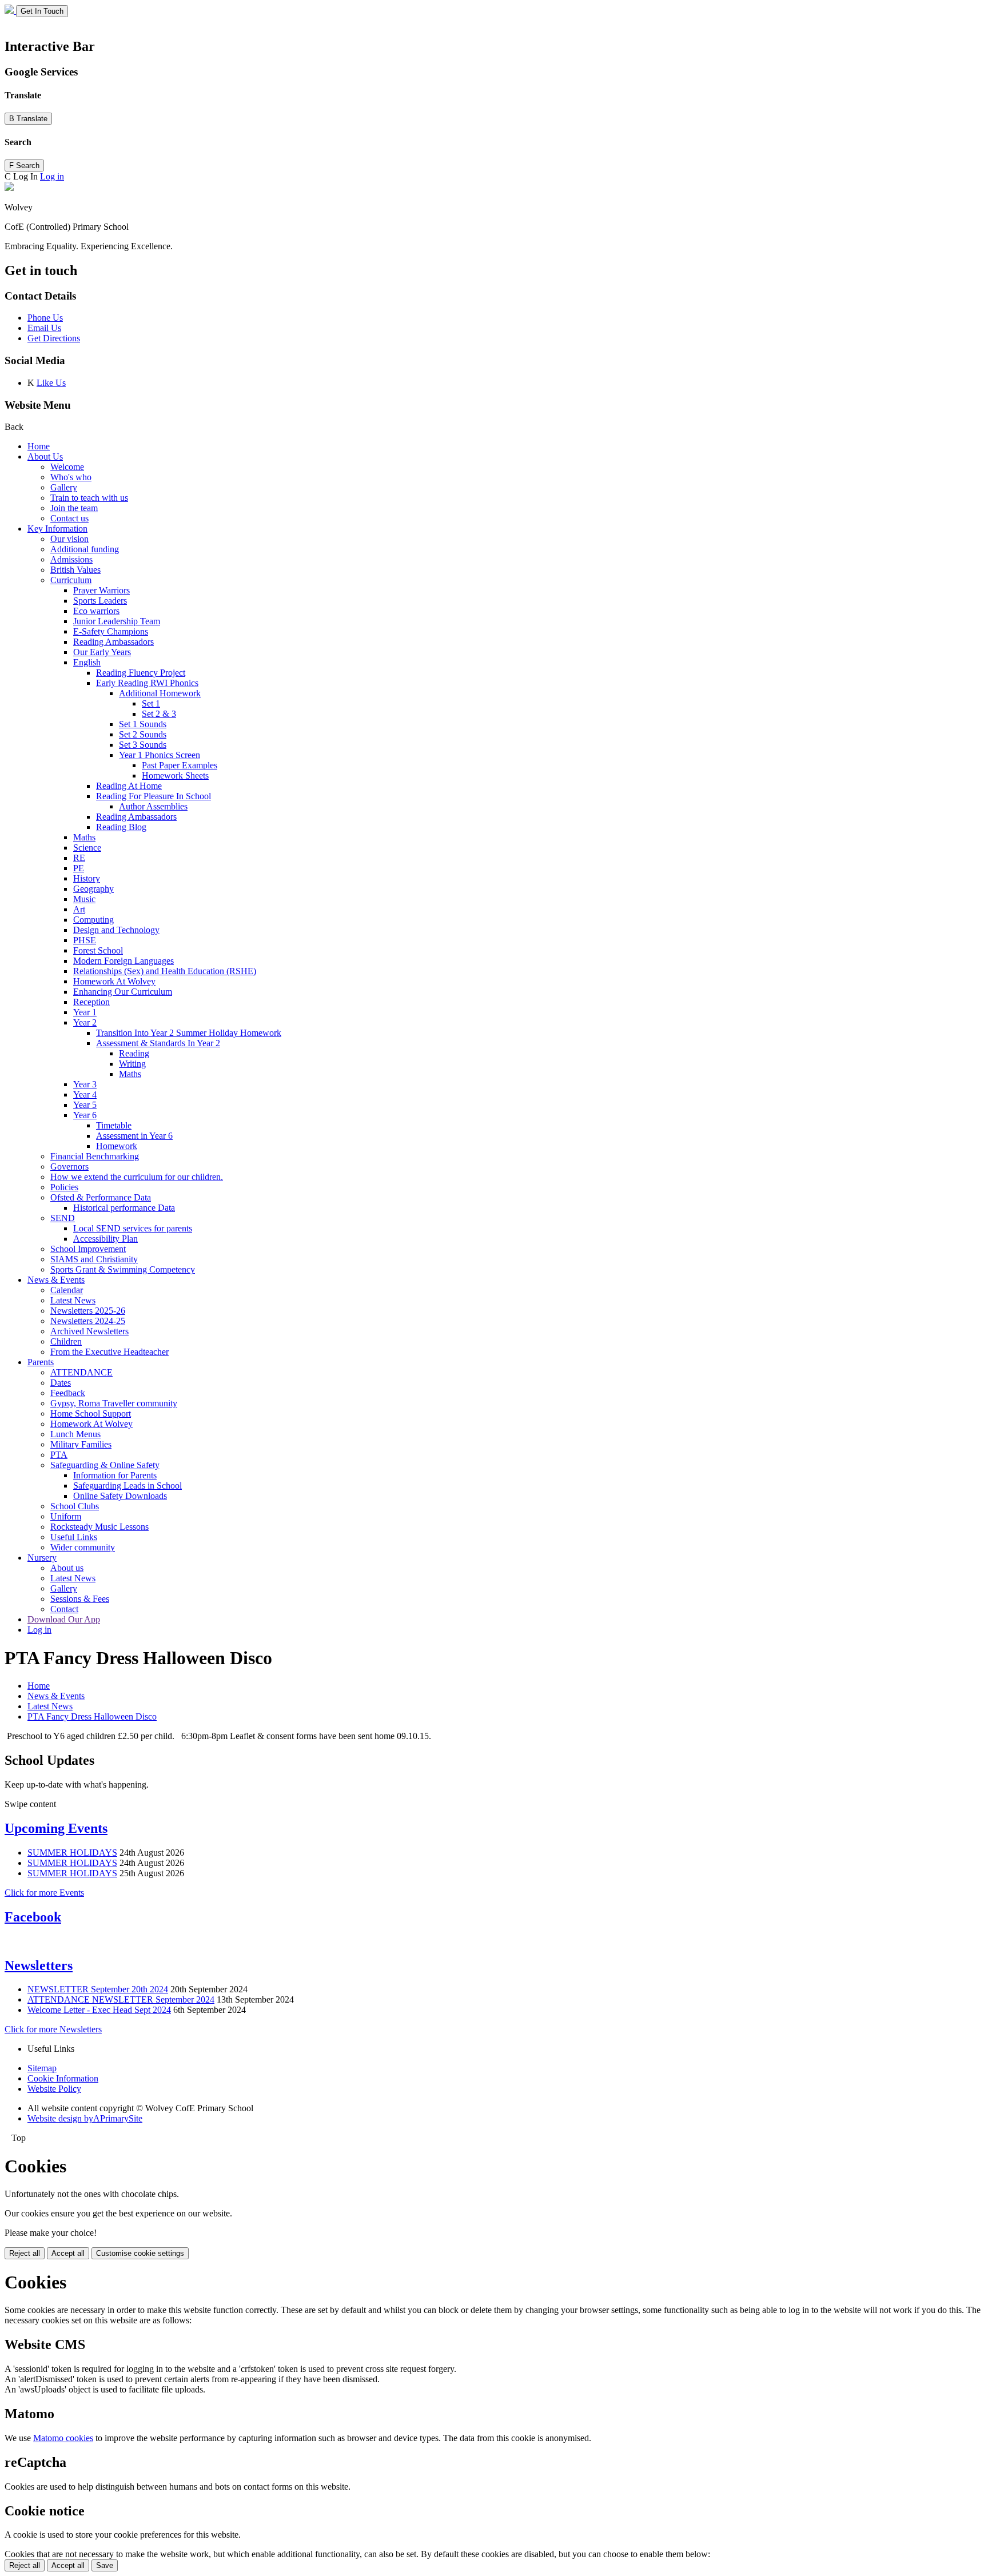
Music (84, 899)
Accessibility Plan (105, 1239)
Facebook (33, 1917)
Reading (134, 1053)
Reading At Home (129, 786)
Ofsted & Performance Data (101, 1197)
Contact (64, 1609)
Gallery (64, 487)
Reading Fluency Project (141, 673)
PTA (59, 1455)
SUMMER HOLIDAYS (72, 1853)
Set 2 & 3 (159, 714)
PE (79, 868)
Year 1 (85, 1012)
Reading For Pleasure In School (154, 796)
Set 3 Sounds (143, 745)
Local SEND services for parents (133, 1228)
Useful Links (74, 1537)
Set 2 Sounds (143, 734)
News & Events (56, 1280)
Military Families (81, 1444)
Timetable (114, 1125)
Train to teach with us (89, 498)
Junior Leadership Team (117, 621)
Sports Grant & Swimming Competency (123, 1269)
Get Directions (54, 338)
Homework (117, 1146)
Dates (61, 1383)
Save (105, 2565)
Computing (93, 920)
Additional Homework (160, 693)
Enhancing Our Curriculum (123, 992)
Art (79, 909)
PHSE (85, 940)
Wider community (83, 1547)
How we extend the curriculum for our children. (137, 1177)
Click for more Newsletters (53, 2029)
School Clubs (75, 1506)
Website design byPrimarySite (85, 2118)
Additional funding (85, 549)
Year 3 (85, 1084)
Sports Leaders (100, 601)
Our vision (69, 539)
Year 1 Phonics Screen (160, 755)
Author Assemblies (153, 806)
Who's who (71, 477)
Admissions (71, 559)
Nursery (42, 1558)
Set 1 (151, 703)
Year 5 (85, 1105)
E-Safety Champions (111, 631)
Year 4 (85, 1094)
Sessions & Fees (80, 1599)
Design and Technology (116, 930)
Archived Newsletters (89, 1331)
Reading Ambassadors (113, 642)
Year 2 (85, 1022)
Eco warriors (96, 611)
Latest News (73, 1300)
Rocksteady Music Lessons (99, 1527)
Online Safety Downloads (120, 1496)
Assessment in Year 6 (134, 1136)
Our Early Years (102, 652)
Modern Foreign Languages (124, 961)
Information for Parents (115, 1475)
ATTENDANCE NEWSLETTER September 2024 (121, 1999)
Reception (91, 1002)
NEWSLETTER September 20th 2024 (98, 1989)
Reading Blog (121, 827)
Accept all (68, 2253)
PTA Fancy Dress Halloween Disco (92, 1716)
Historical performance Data (124, 1208)
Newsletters (39, 1965)
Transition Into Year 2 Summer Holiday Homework (189, 1033)
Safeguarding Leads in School (128, 1486)
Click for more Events (44, 1893)
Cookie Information (63, 2078)
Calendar (67, 1290)
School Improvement (88, 1249)
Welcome (67, 467)
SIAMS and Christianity (94, 1259)
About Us (45, 456)
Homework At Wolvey (114, 981)
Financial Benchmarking (95, 1156)
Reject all (25, 2253)
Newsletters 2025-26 (88, 1311)
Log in (52, 176)
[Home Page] (10, 11)
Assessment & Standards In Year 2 (158, 1043)
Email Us (44, 328)
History (87, 878)
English (87, 662)
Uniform (66, 1516)
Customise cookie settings (140, 2253)
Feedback (68, 1393)
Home (39, 446)
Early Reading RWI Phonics (147, 683)
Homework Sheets (175, 775)
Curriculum (71, 580)
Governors (69, 1167)
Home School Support (91, 1413)
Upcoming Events (56, 1828)
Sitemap (42, 2068)
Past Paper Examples (180, 765)
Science (87, 848)
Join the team (74, 508)
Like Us (51, 383)
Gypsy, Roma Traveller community (114, 1403)
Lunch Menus (75, 1434)
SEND (63, 1218)
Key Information (57, 529)
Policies (64, 1187)
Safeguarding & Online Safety (105, 1465)
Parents (41, 1362)
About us (67, 1568)
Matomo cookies (63, 2438)
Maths (84, 837)
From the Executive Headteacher (109, 1352)
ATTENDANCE (81, 1372)
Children (66, 1341)
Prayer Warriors (101, 590)
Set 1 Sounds (143, 724)
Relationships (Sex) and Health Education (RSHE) (165, 971)
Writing (132, 1064)
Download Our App (64, 1619)
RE (79, 858)
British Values (75, 570)
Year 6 (85, 1115)
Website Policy (54, 2089)
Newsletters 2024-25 (88, 1321)
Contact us (69, 518)
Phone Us (45, 318)
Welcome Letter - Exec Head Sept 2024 (99, 2010)
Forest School (98, 950)
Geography (93, 889)
